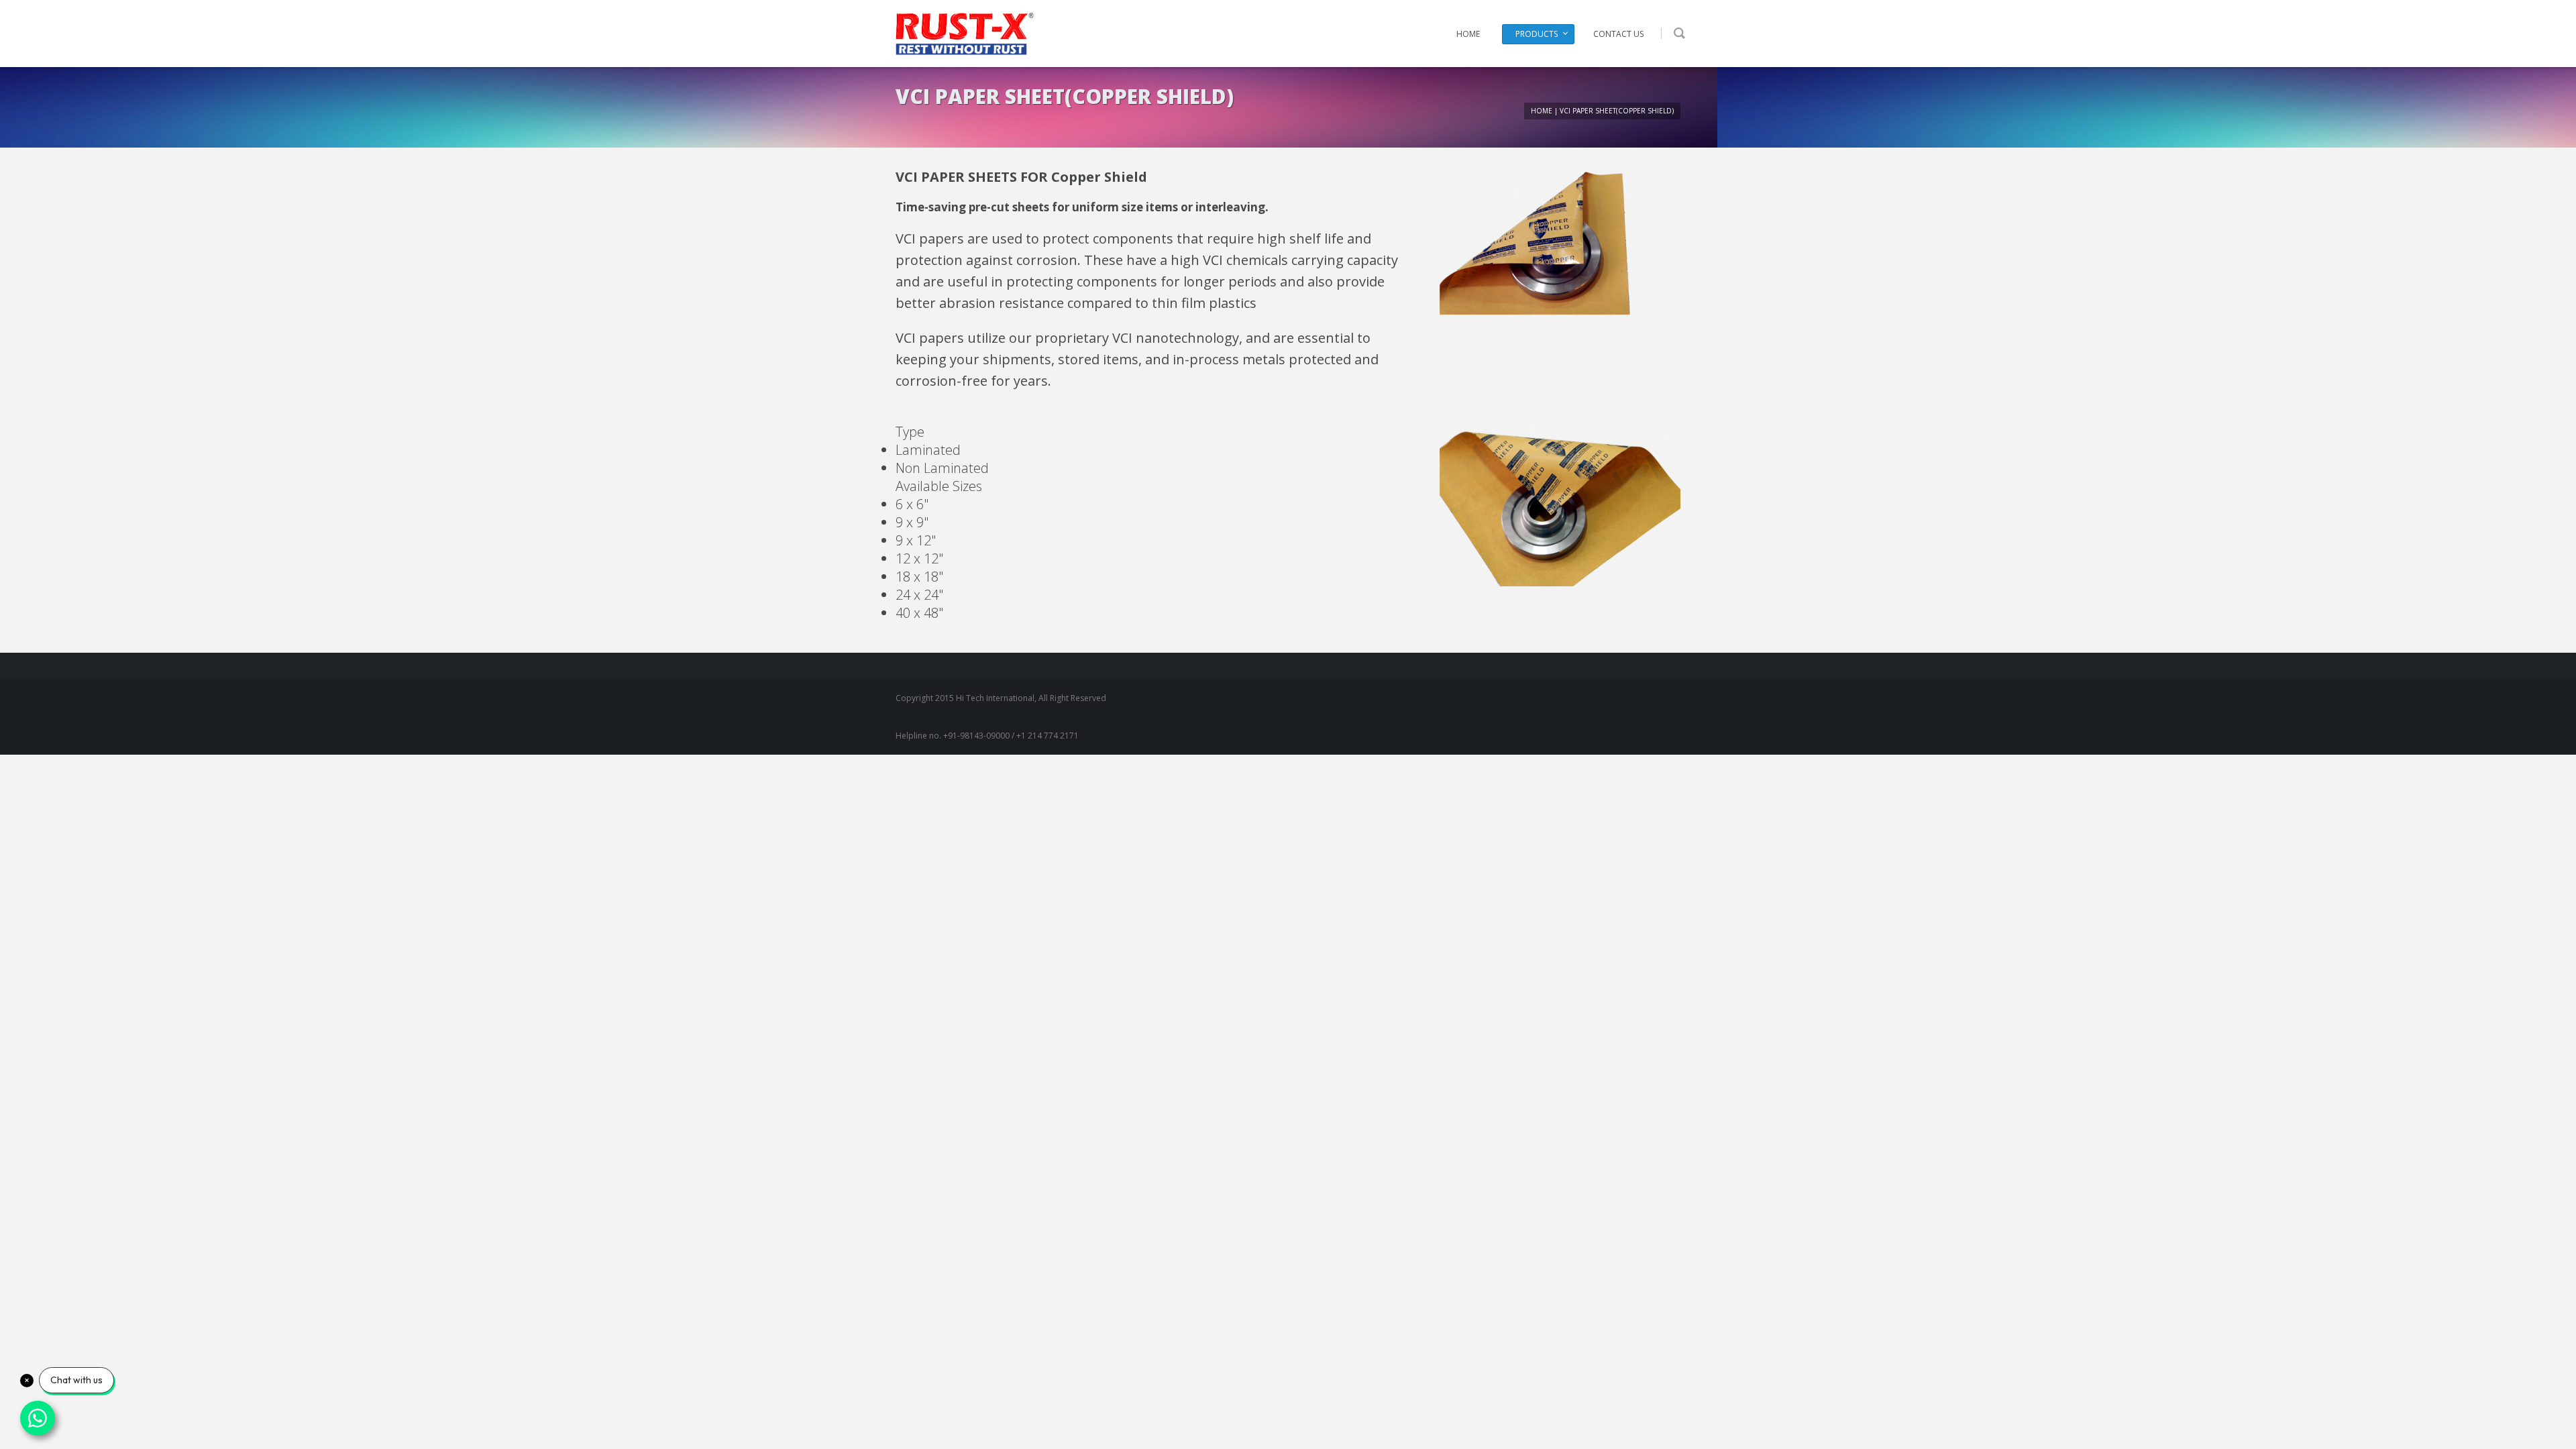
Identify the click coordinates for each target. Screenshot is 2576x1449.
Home (1468, 34)
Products (1537, 34)
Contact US (1618, 34)
